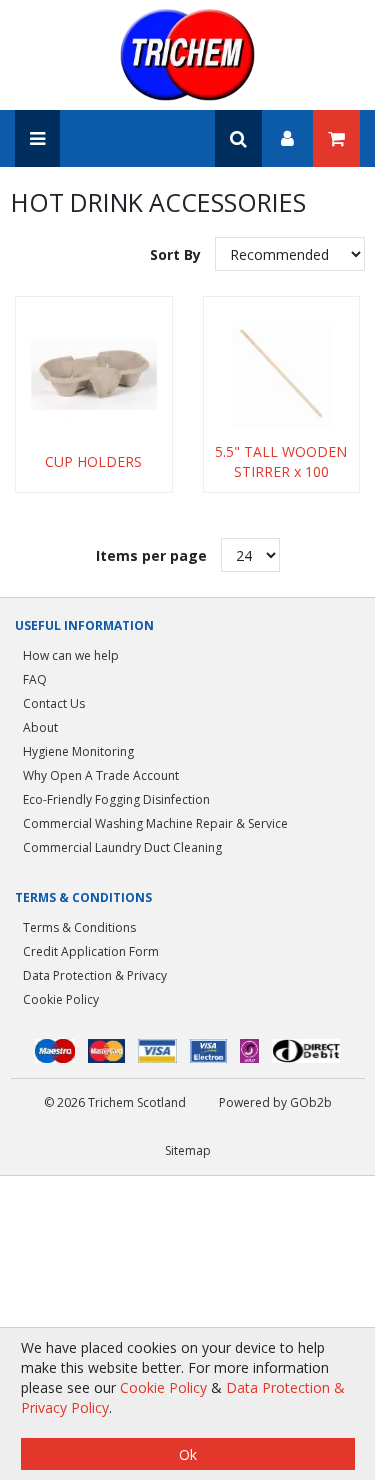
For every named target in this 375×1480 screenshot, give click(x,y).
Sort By (177, 254)
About (40, 727)
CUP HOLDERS (93, 461)
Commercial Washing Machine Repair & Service (155, 823)
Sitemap (188, 1150)
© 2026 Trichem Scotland (115, 1102)
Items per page (151, 555)
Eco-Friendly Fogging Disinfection (116, 799)
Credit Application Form (91, 951)
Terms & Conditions (79, 927)
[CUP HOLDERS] (94, 375)
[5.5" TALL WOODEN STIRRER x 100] (282, 375)
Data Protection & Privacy (95, 975)
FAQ (35, 679)
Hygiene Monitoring (78, 751)
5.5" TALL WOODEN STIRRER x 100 (281, 461)
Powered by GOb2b (275, 1102)
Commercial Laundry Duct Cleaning (122, 847)
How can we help (71, 655)
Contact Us (54, 703)
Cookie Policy (61, 999)
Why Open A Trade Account (101, 775)
